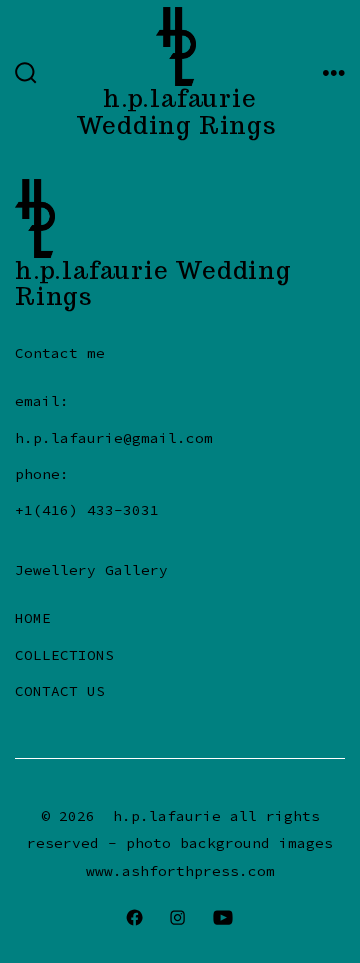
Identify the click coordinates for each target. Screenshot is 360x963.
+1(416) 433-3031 (87, 510)
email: (42, 401)
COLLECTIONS (64, 655)
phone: (42, 474)
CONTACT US (60, 691)
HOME (33, 618)
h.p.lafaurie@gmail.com (114, 438)
